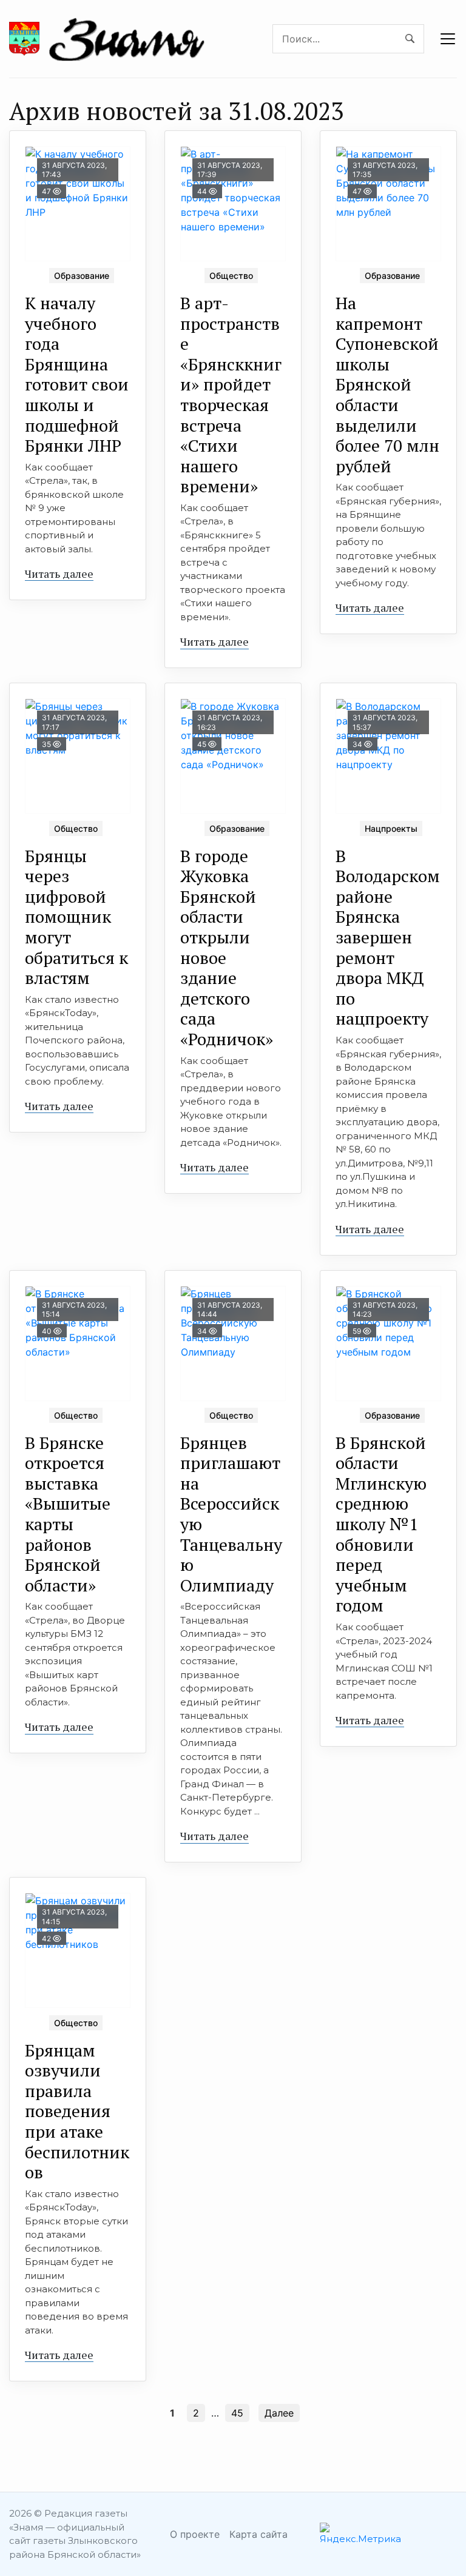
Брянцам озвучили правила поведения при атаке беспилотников (77, 2111)
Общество (231, 276)
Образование (82, 276)
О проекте (195, 2534)
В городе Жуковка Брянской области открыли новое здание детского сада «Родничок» (227, 947)
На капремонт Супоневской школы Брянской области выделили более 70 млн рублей (387, 384)
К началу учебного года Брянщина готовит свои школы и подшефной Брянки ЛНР (77, 374)
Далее (279, 2413)
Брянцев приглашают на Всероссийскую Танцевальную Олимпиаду (231, 1514)
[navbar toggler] (448, 39)
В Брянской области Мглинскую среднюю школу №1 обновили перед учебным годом (381, 1524)
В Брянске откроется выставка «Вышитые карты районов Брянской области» (68, 1514)
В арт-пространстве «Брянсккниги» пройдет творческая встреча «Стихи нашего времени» (231, 394)
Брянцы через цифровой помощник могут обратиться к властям (76, 917)
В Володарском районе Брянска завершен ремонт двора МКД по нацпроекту (388, 937)
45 (237, 2413)
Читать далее (59, 574)
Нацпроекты (391, 828)
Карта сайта (258, 2534)
